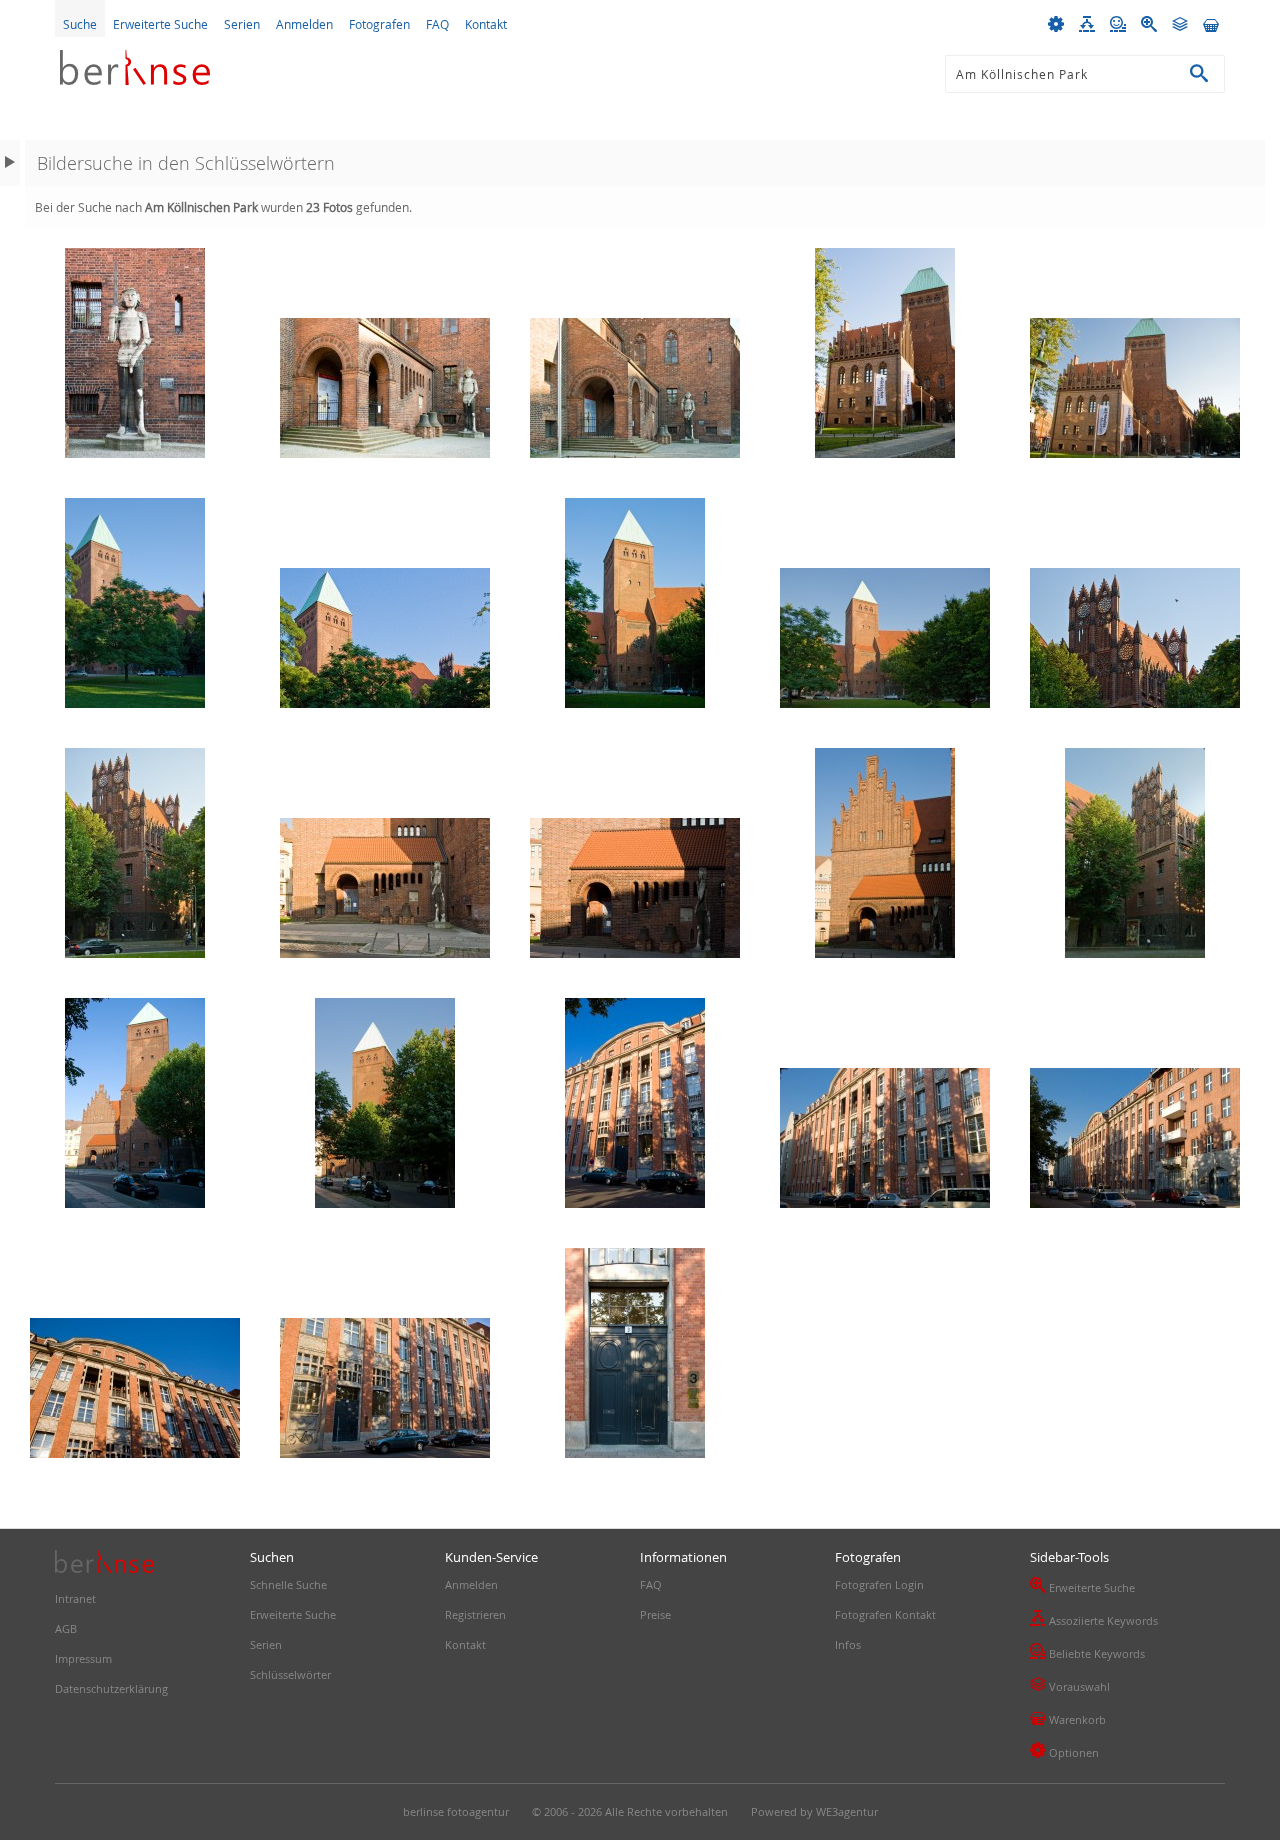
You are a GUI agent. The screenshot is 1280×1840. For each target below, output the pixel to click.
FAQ (437, 24)
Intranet (75, 1598)
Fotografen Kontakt (885, 1614)
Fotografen (379, 24)
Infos (848, 1644)
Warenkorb (1068, 1718)
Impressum (83, 1658)
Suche (80, 24)
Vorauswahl (1070, 1685)
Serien (242, 24)
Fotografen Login (879, 1584)
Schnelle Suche (288, 1584)
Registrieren (475, 1614)
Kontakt (486, 24)
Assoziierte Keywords (1094, 1619)
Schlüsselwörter (290, 1674)
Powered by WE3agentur (814, 1811)
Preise (655, 1614)
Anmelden (304, 24)
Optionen (1064, 1751)
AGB (66, 1628)
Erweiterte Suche (160, 24)
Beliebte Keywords (1087, 1652)
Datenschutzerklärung (111, 1688)
